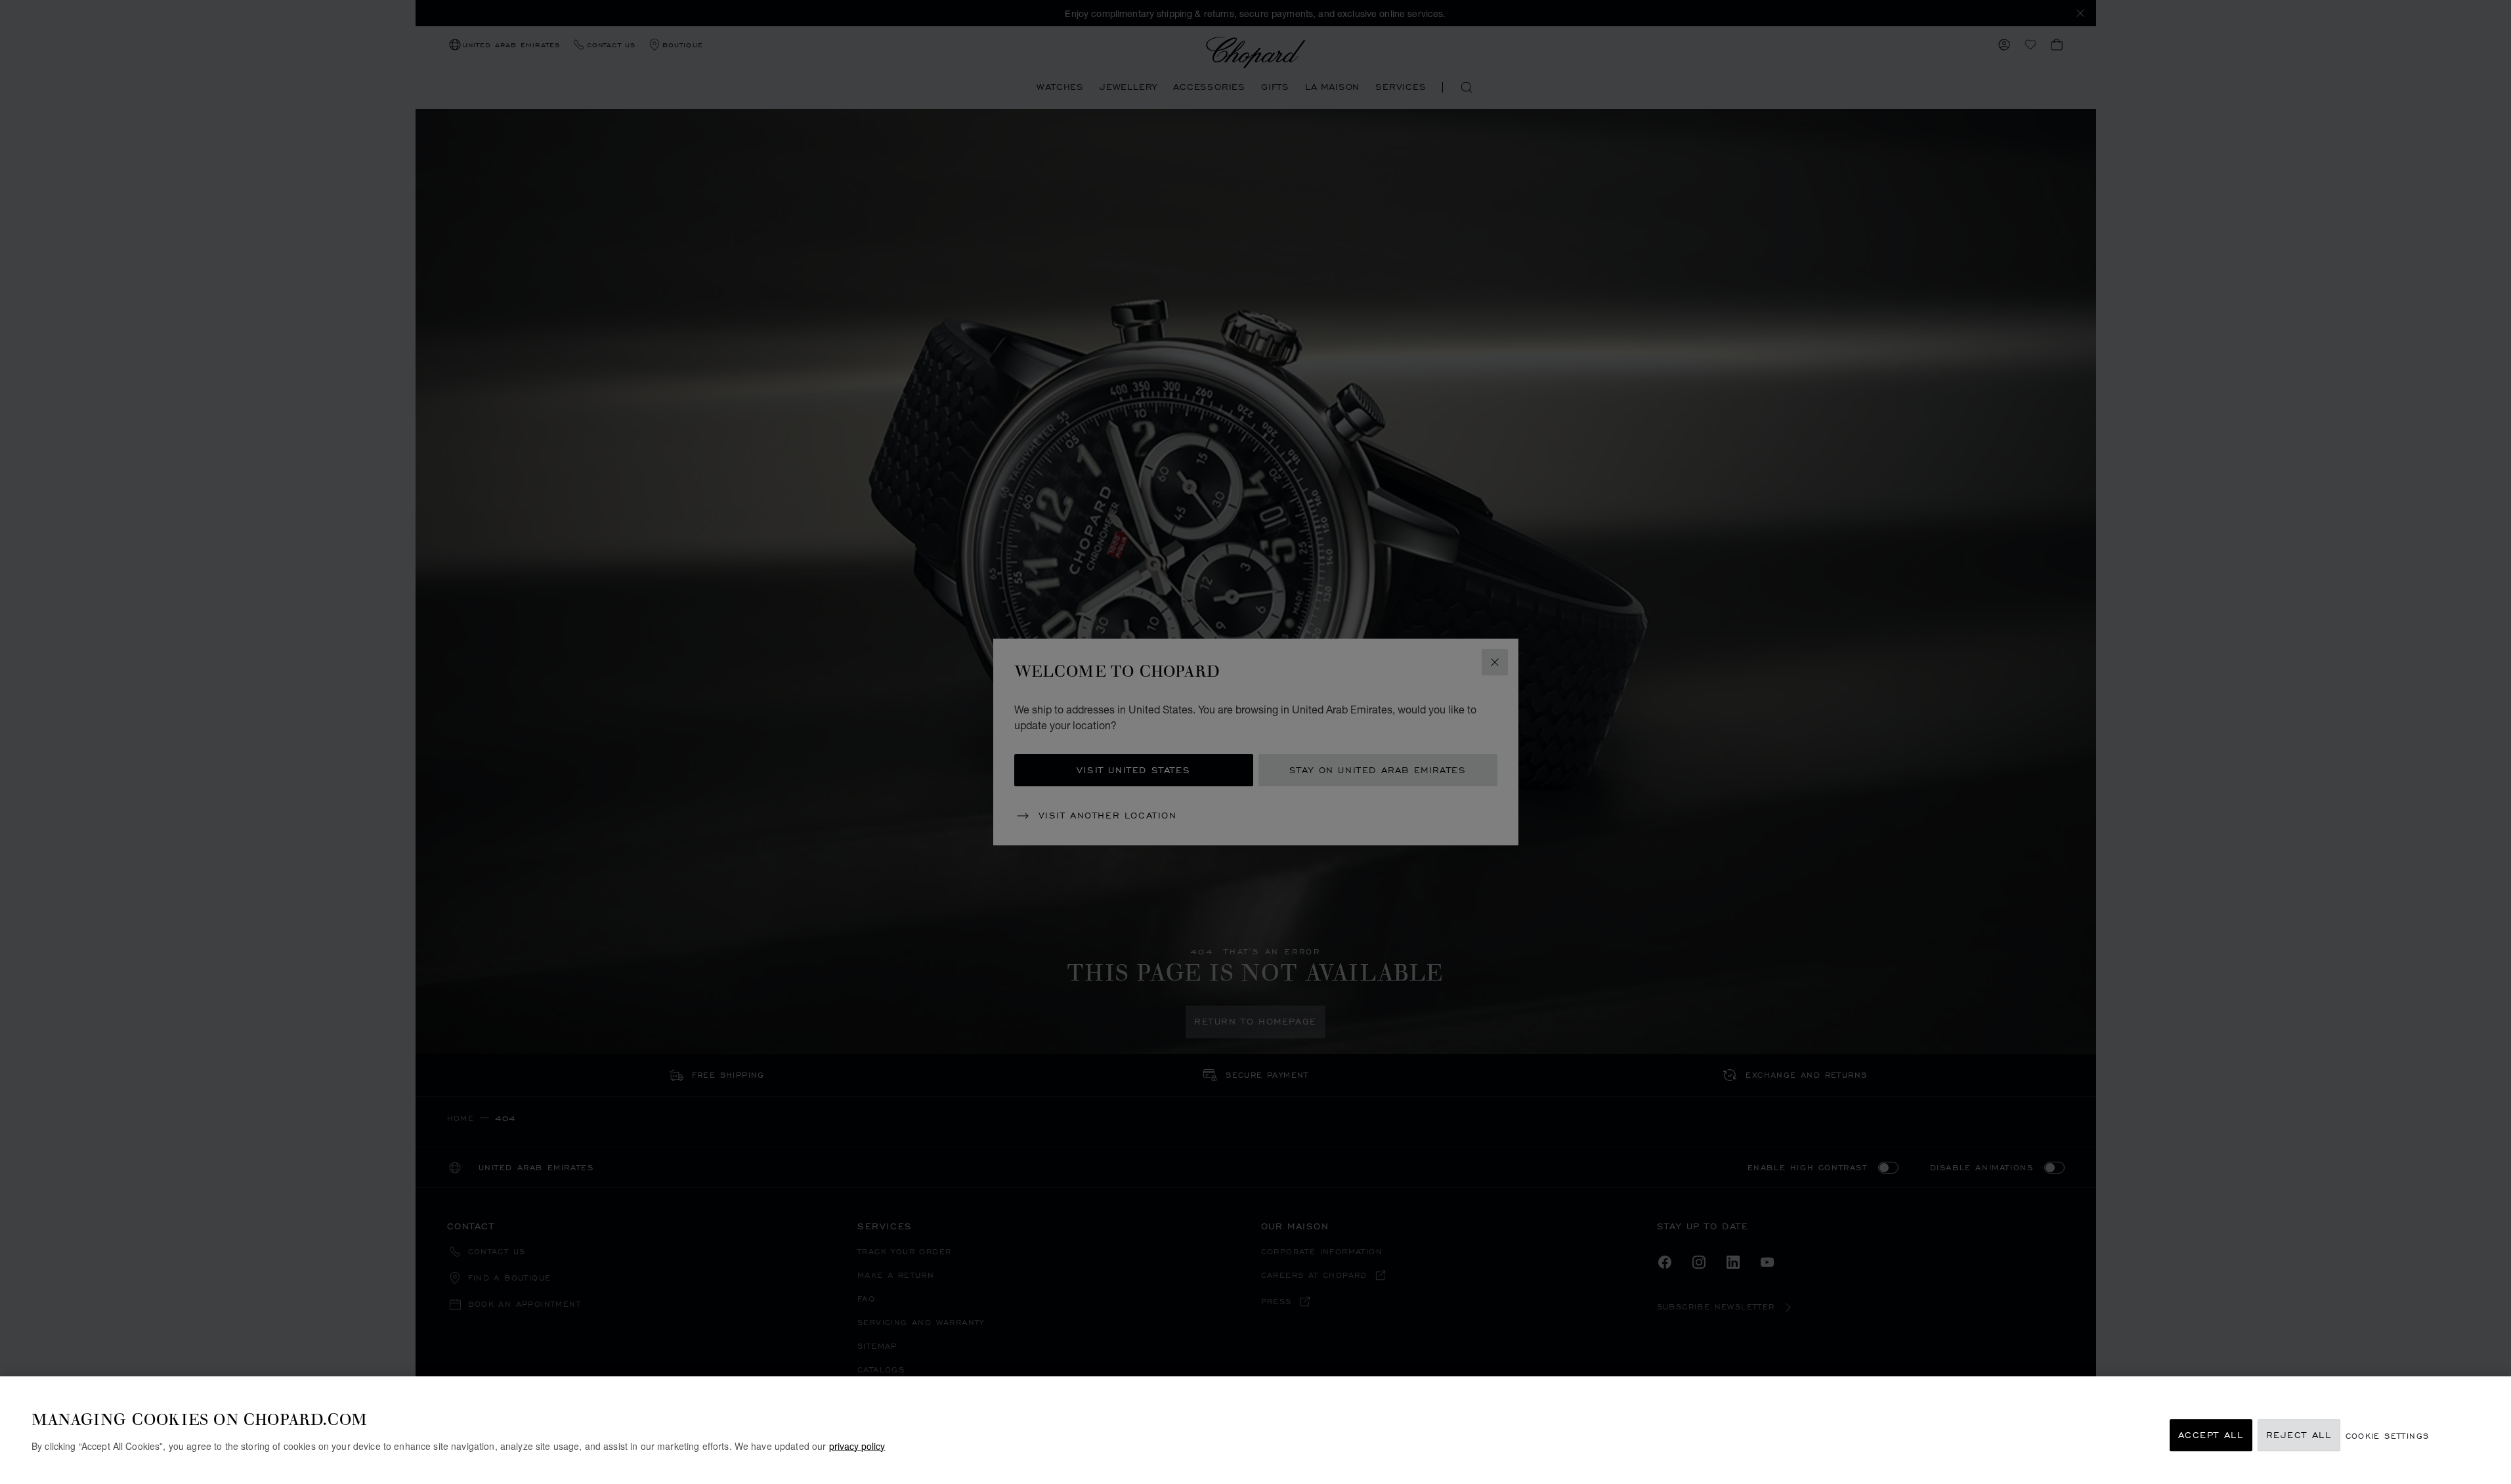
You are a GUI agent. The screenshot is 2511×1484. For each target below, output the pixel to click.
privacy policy (857, 1445)
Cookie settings (2388, 1435)
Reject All (2299, 1435)
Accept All (2211, 1435)
